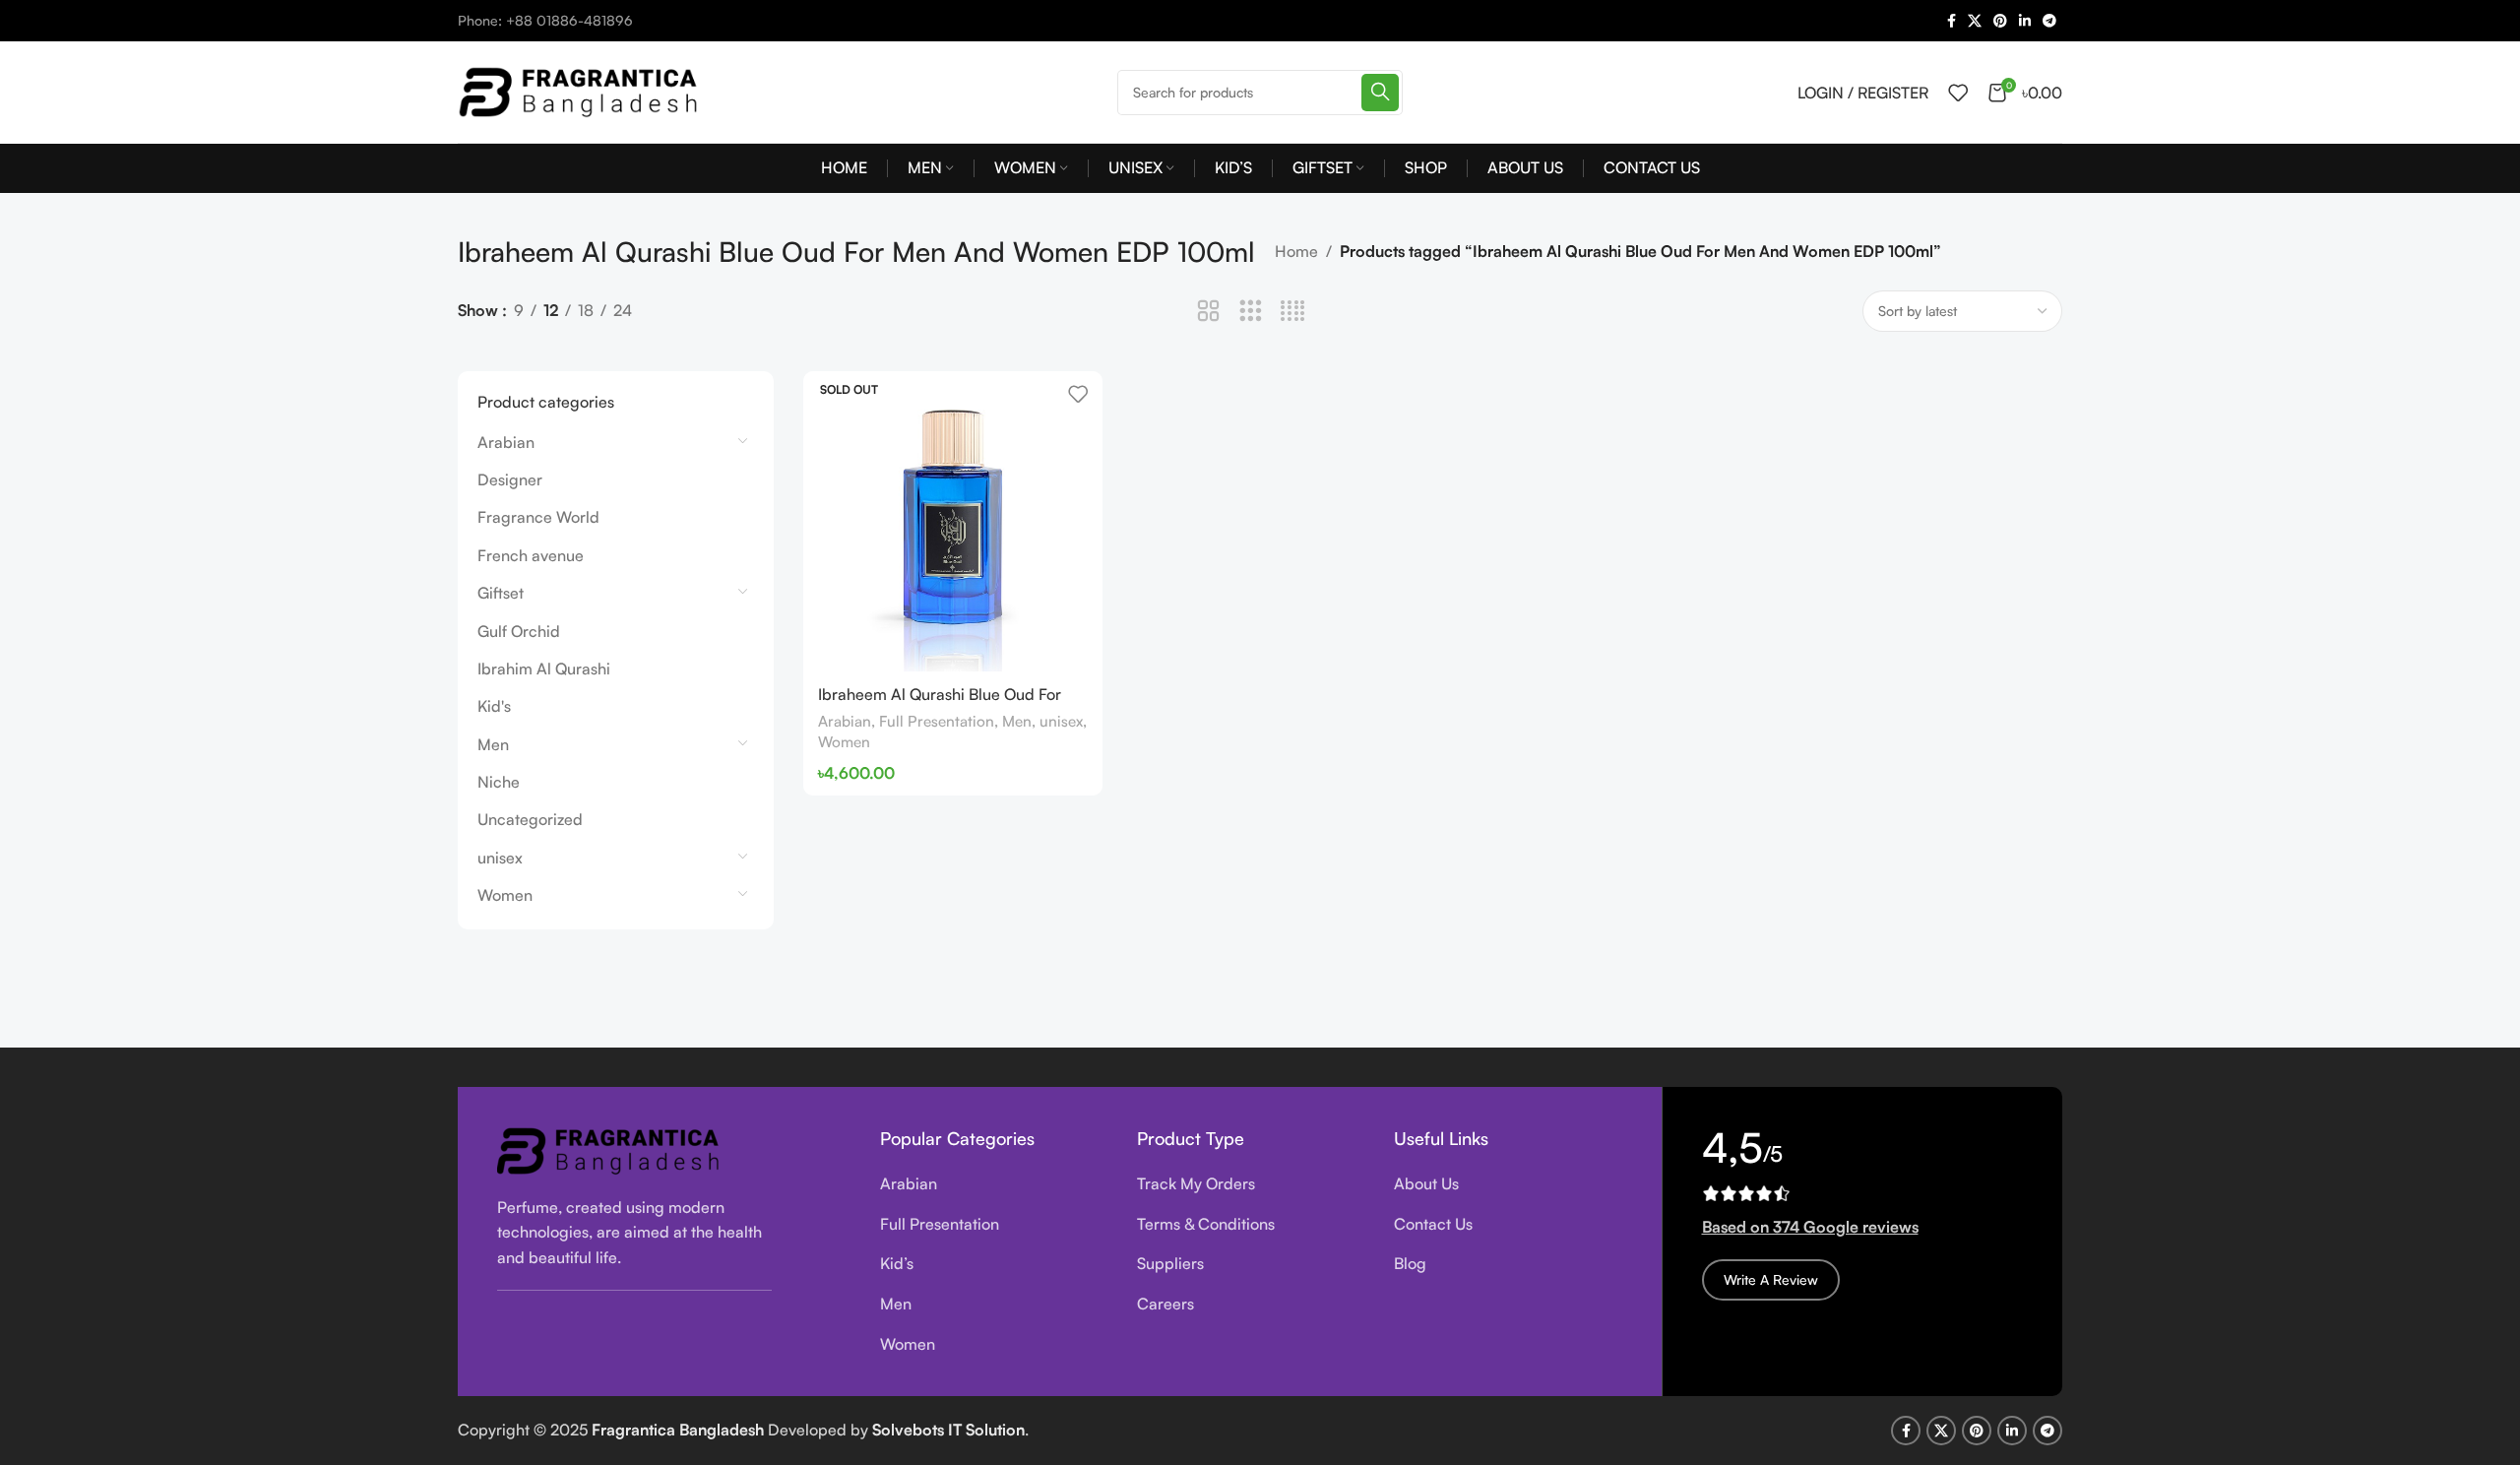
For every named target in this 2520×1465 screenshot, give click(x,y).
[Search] (1380, 93)
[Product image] (953, 521)
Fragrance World (538, 517)
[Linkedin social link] (2025, 21)
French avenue (531, 555)
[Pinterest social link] (2000, 21)
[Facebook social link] (1952, 21)
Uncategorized (530, 819)
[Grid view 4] (1293, 312)
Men (493, 744)
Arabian (506, 442)
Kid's (494, 706)
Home (1296, 251)
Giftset (501, 593)
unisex (500, 858)
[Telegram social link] (2049, 21)
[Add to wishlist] (1078, 393)
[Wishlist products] (1958, 93)
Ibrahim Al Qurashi (544, 669)
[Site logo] (581, 90)
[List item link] (994, 1184)
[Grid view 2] (1208, 312)
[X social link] (1975, 21)
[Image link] (610, 1149)
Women (505, 895)
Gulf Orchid (519, 631)
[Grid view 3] (1251, 312)
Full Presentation (937, 721)
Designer (510, 479)
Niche (499, 782)
